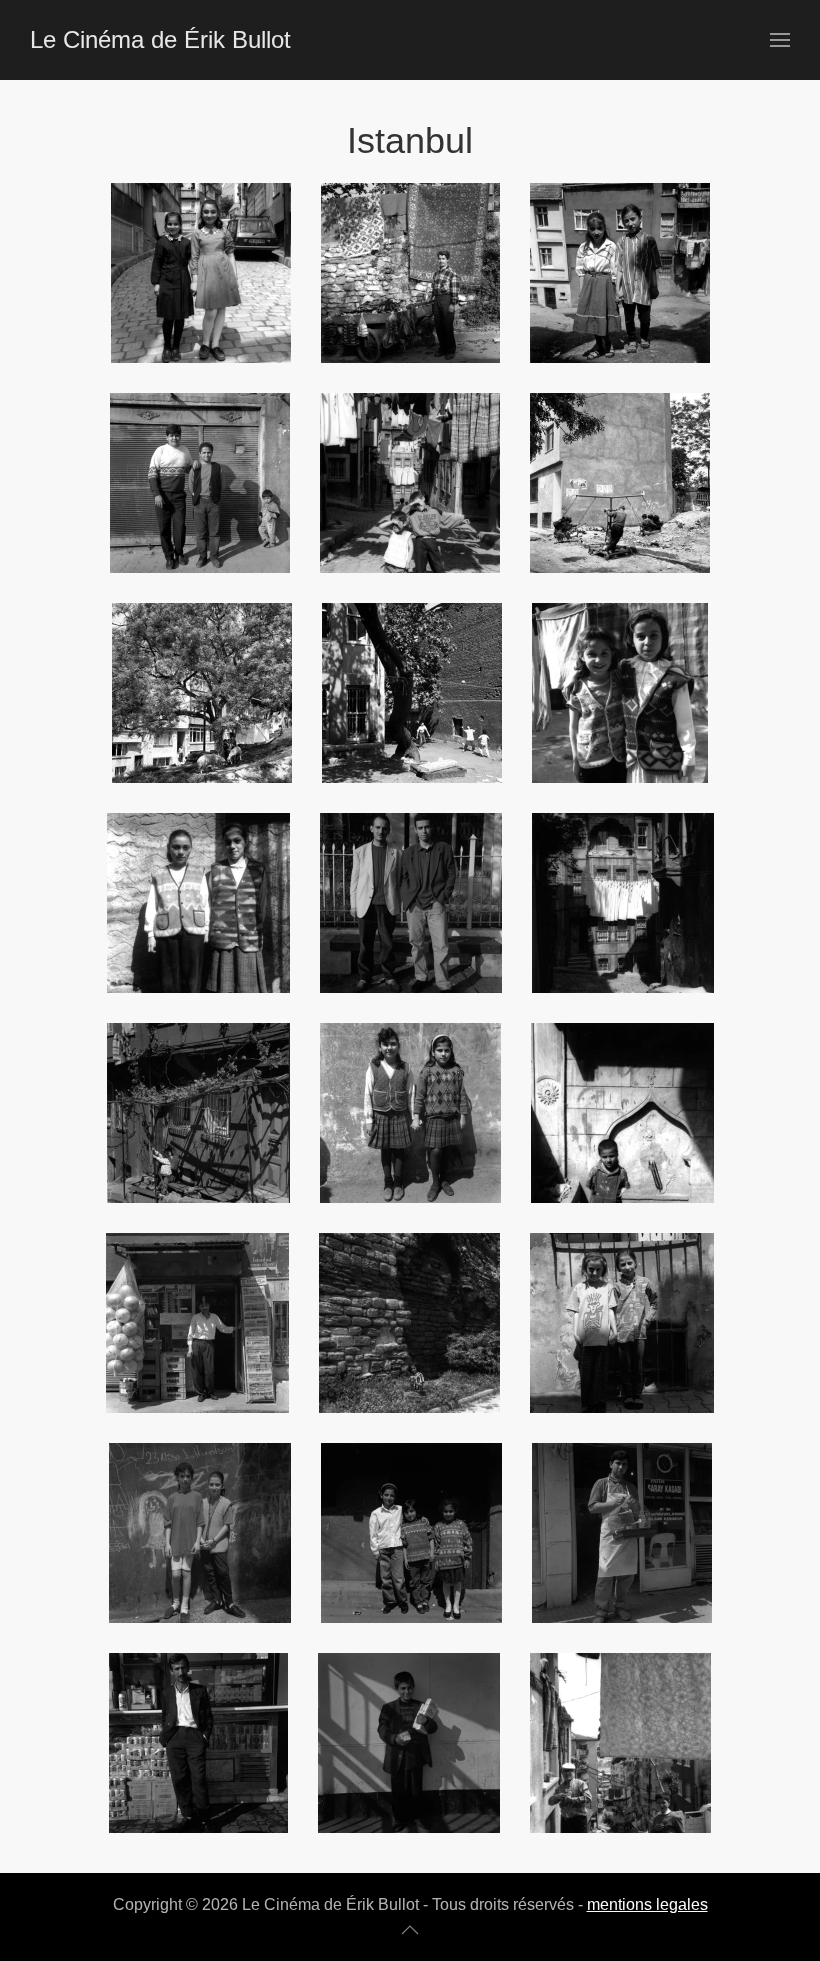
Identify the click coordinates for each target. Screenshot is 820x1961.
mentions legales (647, 1904)
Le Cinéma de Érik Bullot (160, 39)
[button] (780, 40)
